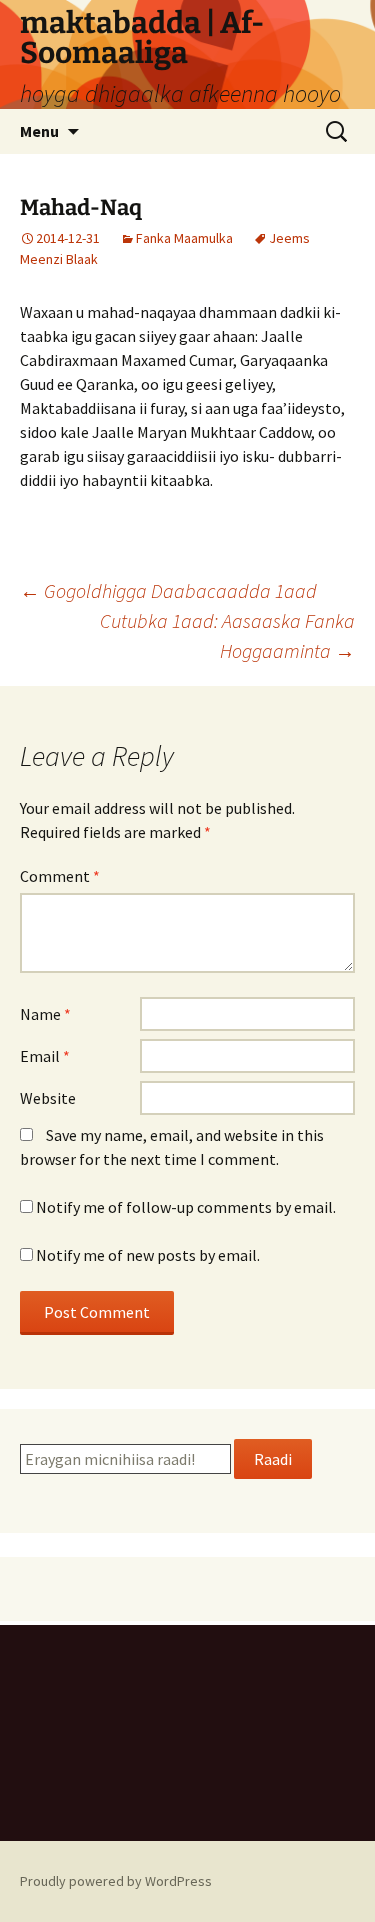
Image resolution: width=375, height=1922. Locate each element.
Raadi (273, 1459)
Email (45, 1056)
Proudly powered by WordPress (116, 1881)
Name (45, 1014)
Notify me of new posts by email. (148, 1255)
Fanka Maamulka (184, 238)
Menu (39, 131)
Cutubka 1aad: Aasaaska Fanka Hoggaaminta (227, 635)
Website (48, 1098)
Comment (60, 876)
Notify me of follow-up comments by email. (186, 1207)
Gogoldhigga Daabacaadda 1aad (168, 590)
